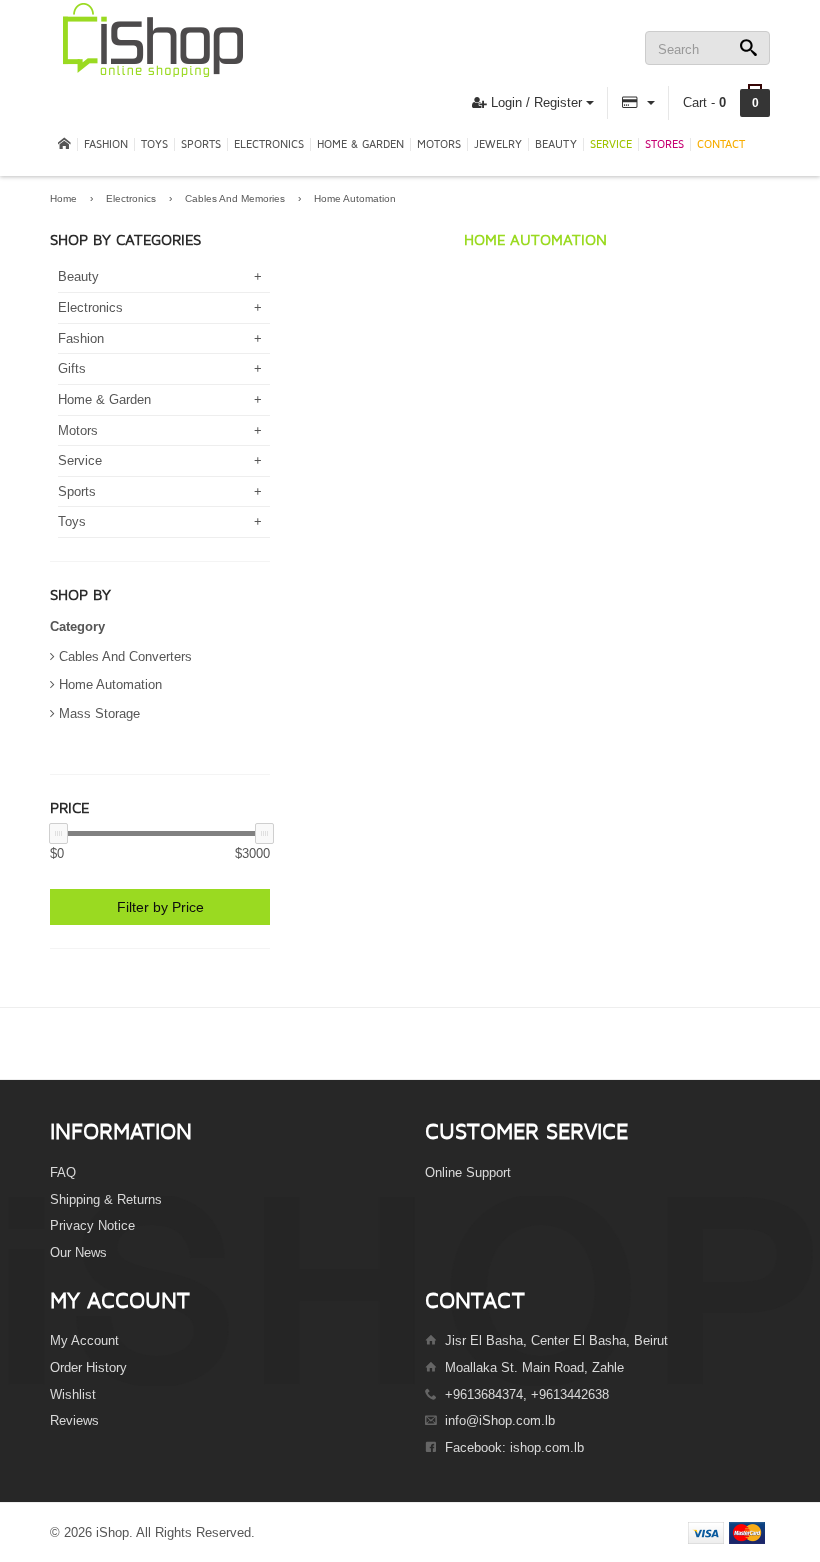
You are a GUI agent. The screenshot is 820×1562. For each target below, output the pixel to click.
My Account (84, 1340)
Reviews (74, 1420)
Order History (88, 1367)
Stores (664, 144)
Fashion (106, 144)
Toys (154, 144)
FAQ (63, 1172)
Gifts (72, 368)
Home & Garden (360, 144)
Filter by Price (160, 907)
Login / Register (534, 102)
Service (611, 144)
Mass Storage (99, 713)
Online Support (468, 1172)
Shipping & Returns (106, 1199)
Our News (78, 1252)
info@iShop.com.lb (500, 1420)
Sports (201, 144)
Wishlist (73, 1394)
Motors (439, 144)
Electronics (269, 144)
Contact (721, 144)
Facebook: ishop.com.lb (514, 1447)
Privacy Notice (92, 1225)
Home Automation (355, 198)
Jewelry (498, 144)
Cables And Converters (125, 656)
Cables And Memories (235, 198)
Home (63, 198)
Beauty (556, 144)
